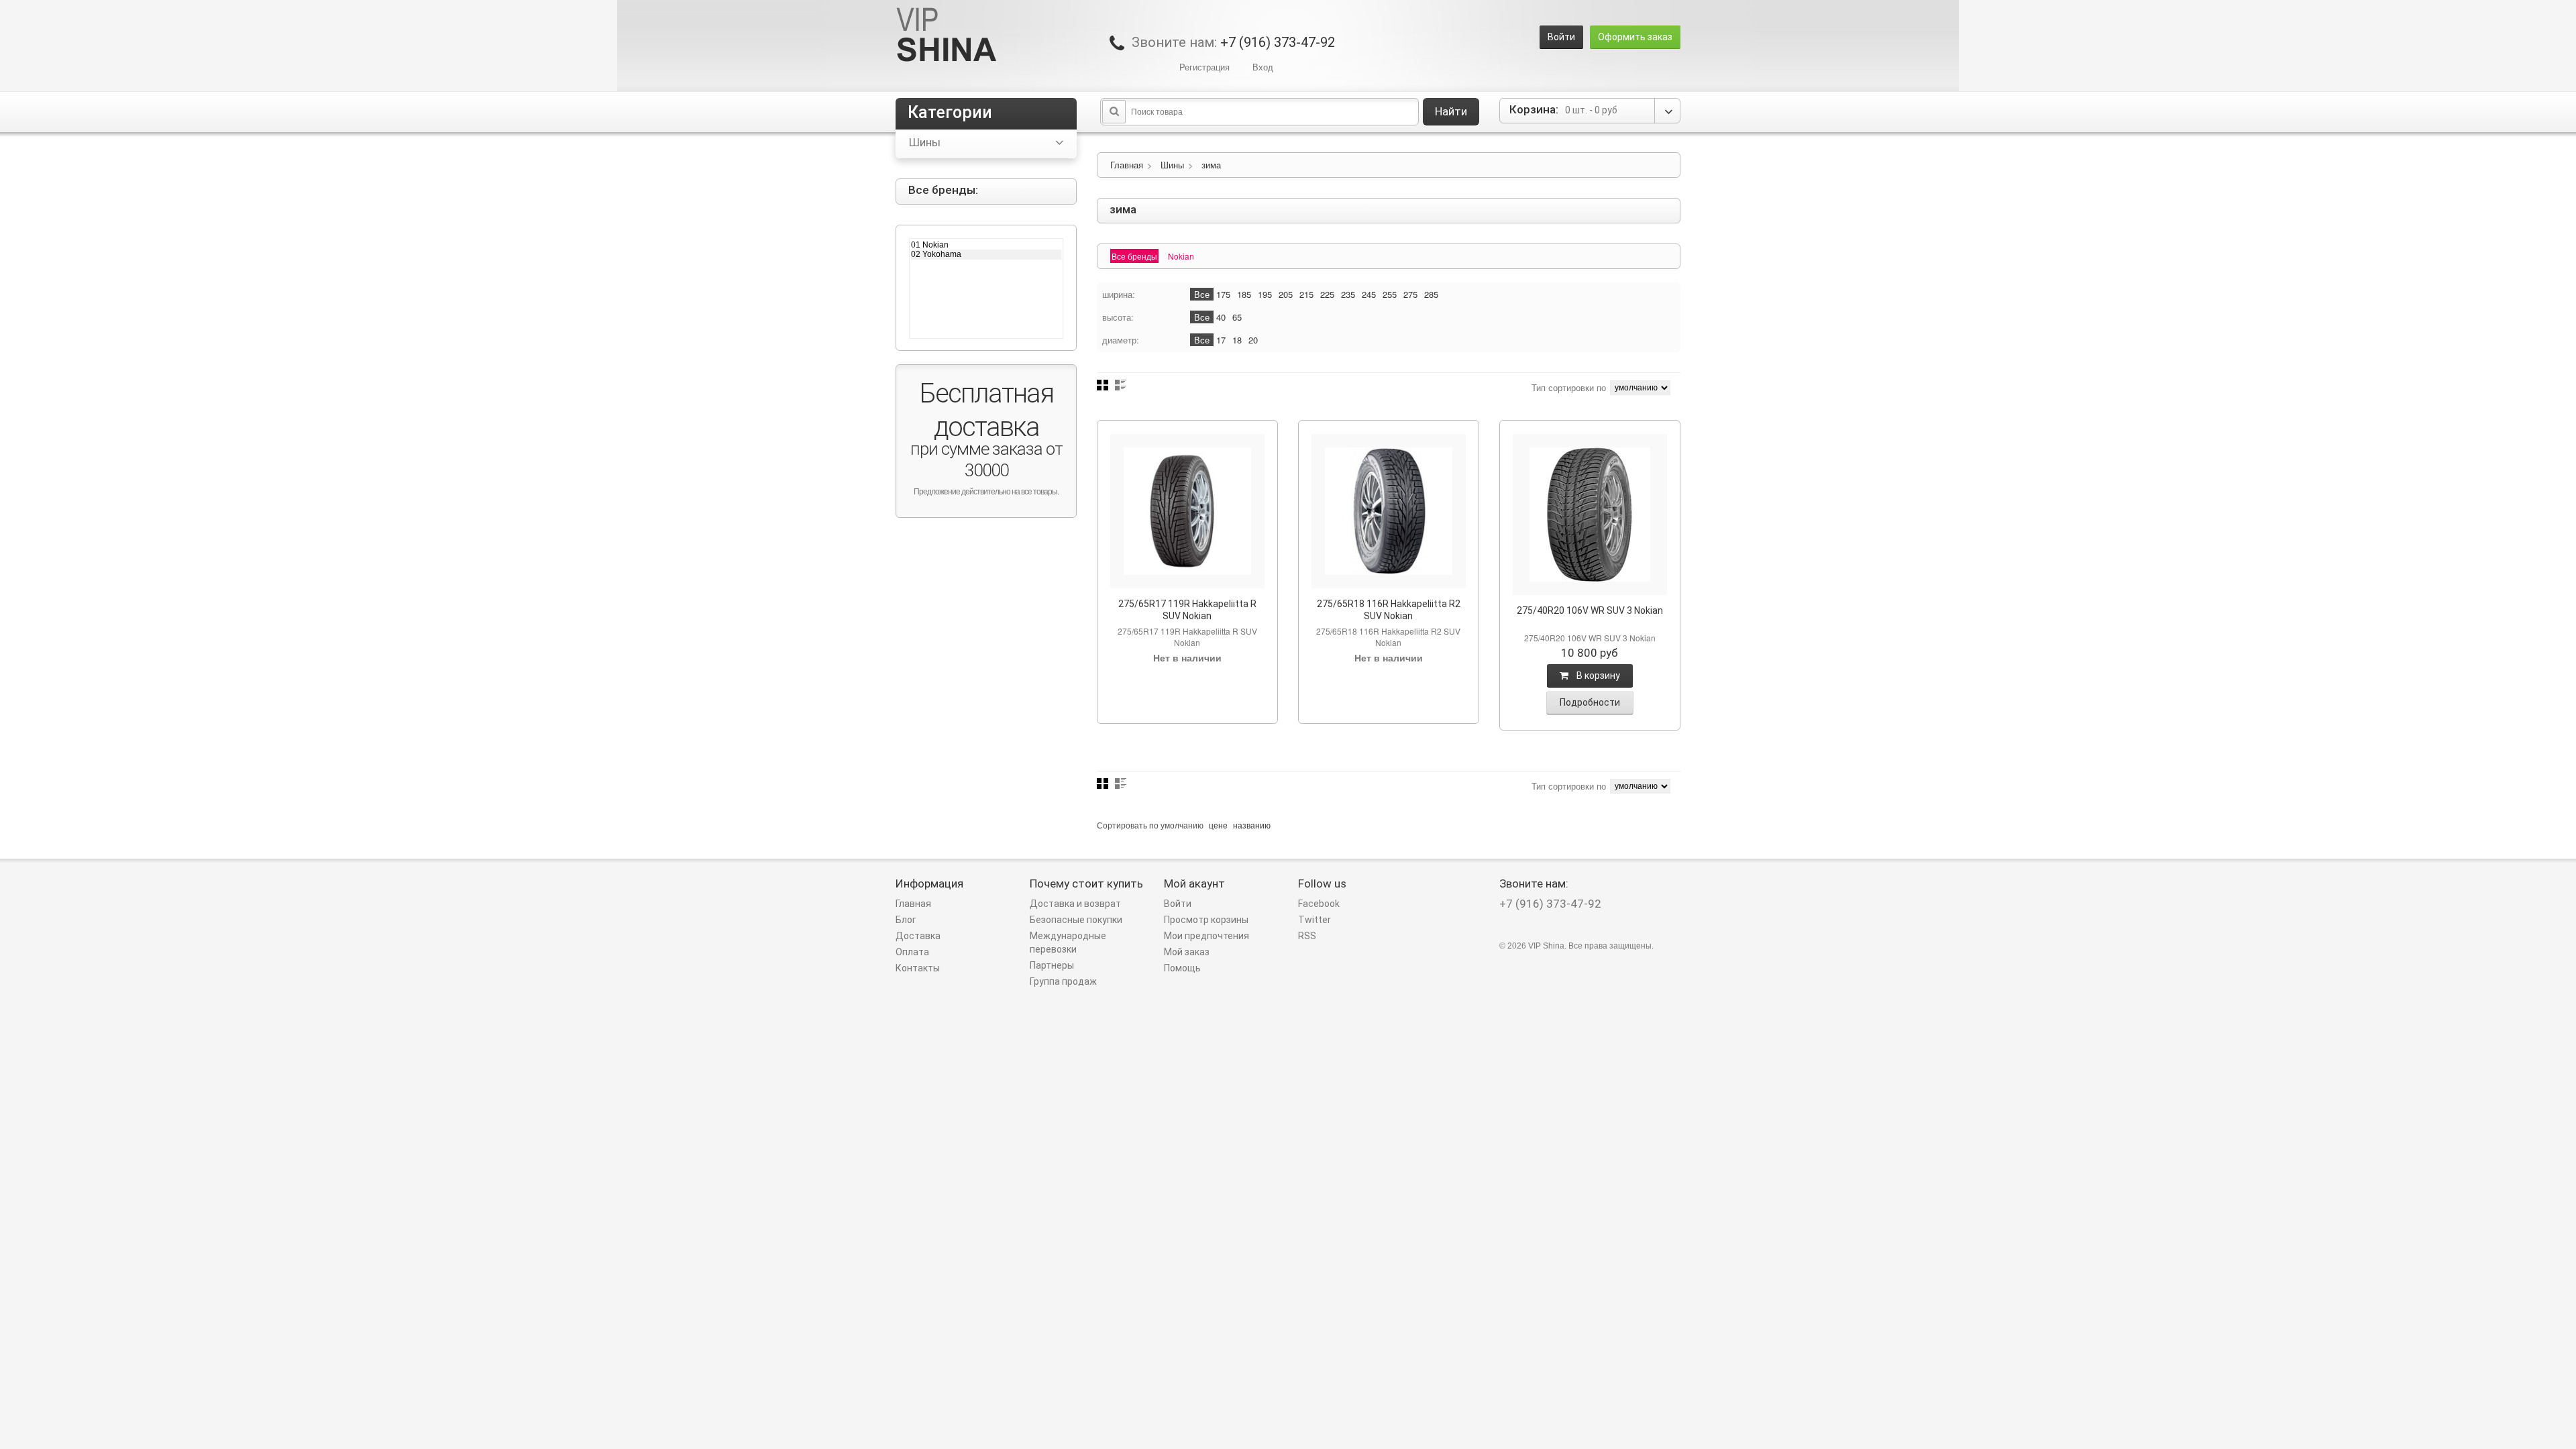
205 (1286, 294)
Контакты (918, 968)
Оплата (912, 952)
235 (1348, 294)
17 (1221, 340)
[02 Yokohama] (986, 254)
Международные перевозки (1068, 943)
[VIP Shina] (947, 36)
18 (1237, 340)
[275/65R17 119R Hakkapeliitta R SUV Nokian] (1187, 511)
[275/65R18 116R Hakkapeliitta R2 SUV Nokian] (1389, 511)
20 (1253, 340)
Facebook (1319, 904)
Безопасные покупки (1076, 920)
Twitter (1314, 920)
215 (1306, 294)
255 (1390, 294)
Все (1202, 294)
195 (1265, 294)
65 (1237, 317)
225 (1327, 294)
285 (1431, 294)
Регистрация (1204, 67)
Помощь (1182, 968)
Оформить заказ (1635, 37)
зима (1211, 165)
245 (1369, 294)
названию (1252, 825)
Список (1121, 385)
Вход (1263, 67)
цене (1218, 825)
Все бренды (1134, 256)
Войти (1561, 37)
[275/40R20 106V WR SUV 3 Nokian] (1590, 515)
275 (1410, 294)
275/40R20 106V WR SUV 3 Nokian (1590, 610)
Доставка (918, 936)
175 (1223, 294)
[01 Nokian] (986, 245)
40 (1221, 317)
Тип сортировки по (1569, 387)
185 (1244, 294)
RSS (1307, 936)
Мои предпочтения (1206, 936)
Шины (1172, 165)
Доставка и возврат (1075, 904)
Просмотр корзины (1206, 920)
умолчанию (1182, 825)
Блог (906, 920)
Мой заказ (1187, 952)
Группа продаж (1063, 981)
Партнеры (1052, 965)
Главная (1127, 165)
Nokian (1181, 256)
